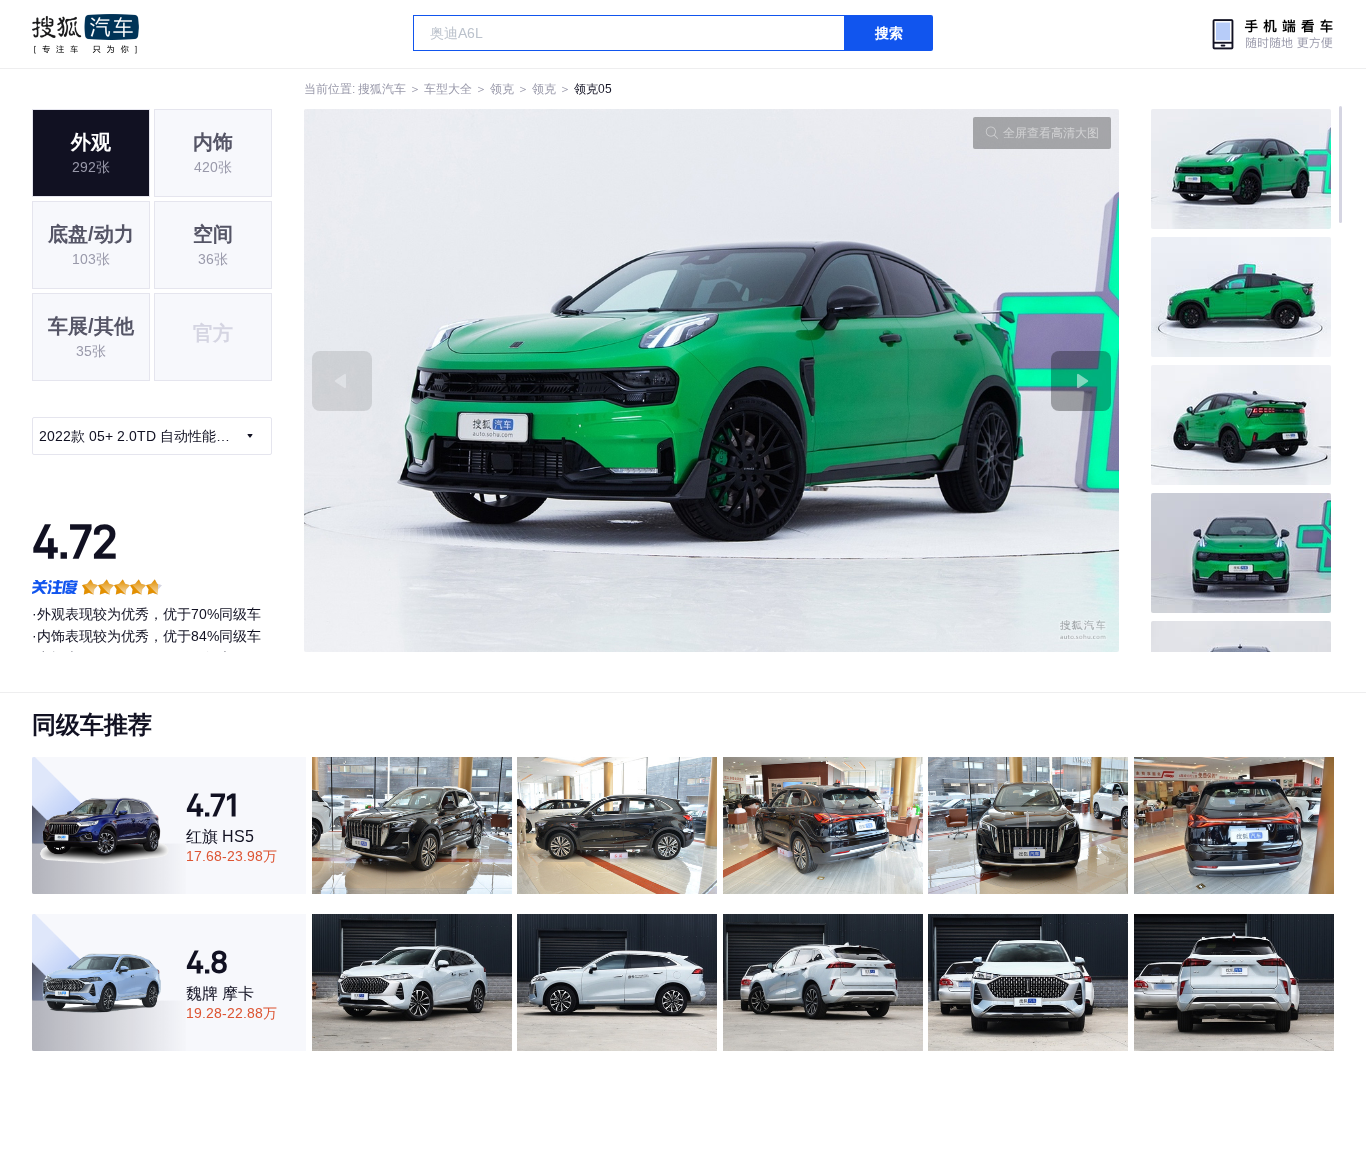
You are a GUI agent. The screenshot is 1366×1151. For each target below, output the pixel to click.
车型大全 (448, 89)
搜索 (889, 33)
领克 (502, 89)
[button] (508, 380)
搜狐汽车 (85, 34)
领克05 (593, 89)
